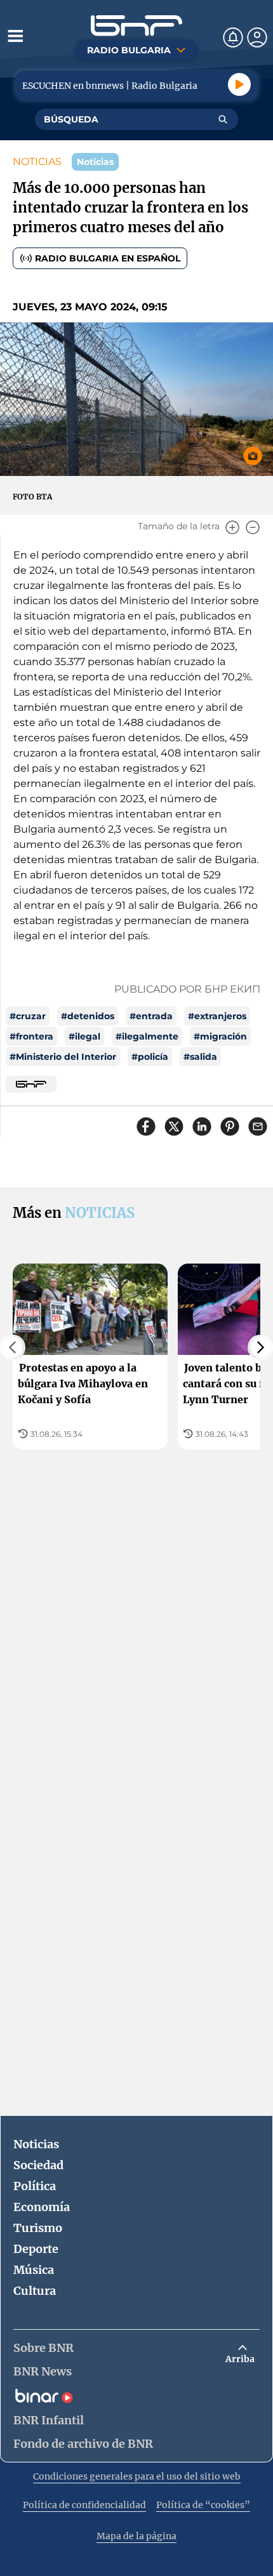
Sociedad (38, 2165)
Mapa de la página (136, 2536)
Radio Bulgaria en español (108, 258)
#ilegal (84, 1036)
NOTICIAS (37, 162)
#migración (220, 1036)
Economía (42, 2207)
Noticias (36, 2144)
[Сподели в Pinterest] (230, 1126)
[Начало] (136, 26)
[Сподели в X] (174, 1126)
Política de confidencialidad (84, 2505)
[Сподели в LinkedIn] (202, 1126)
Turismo (38, 2228)
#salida (200, 1057)
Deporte (36, 2249)
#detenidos (88, 1016)
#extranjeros (217, 1016)
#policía (150, 1057)
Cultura (35, 2291)
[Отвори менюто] (15, 36)
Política (35, 2186)
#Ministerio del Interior (63, 1057)
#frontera (31, 1036)
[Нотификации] (233, 37)
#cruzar (28, 1016)
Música (34, 2270)
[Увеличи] (232, 527)
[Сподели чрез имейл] (258, 1126)
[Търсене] (223, 119)
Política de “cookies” (203, 2505)
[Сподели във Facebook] (146, 1126)
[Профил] (257, 37)
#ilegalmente (147, 1036)
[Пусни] (239, 84)
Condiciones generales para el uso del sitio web (137, 2476)
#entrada (151, 1016)
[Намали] (253, 527)
